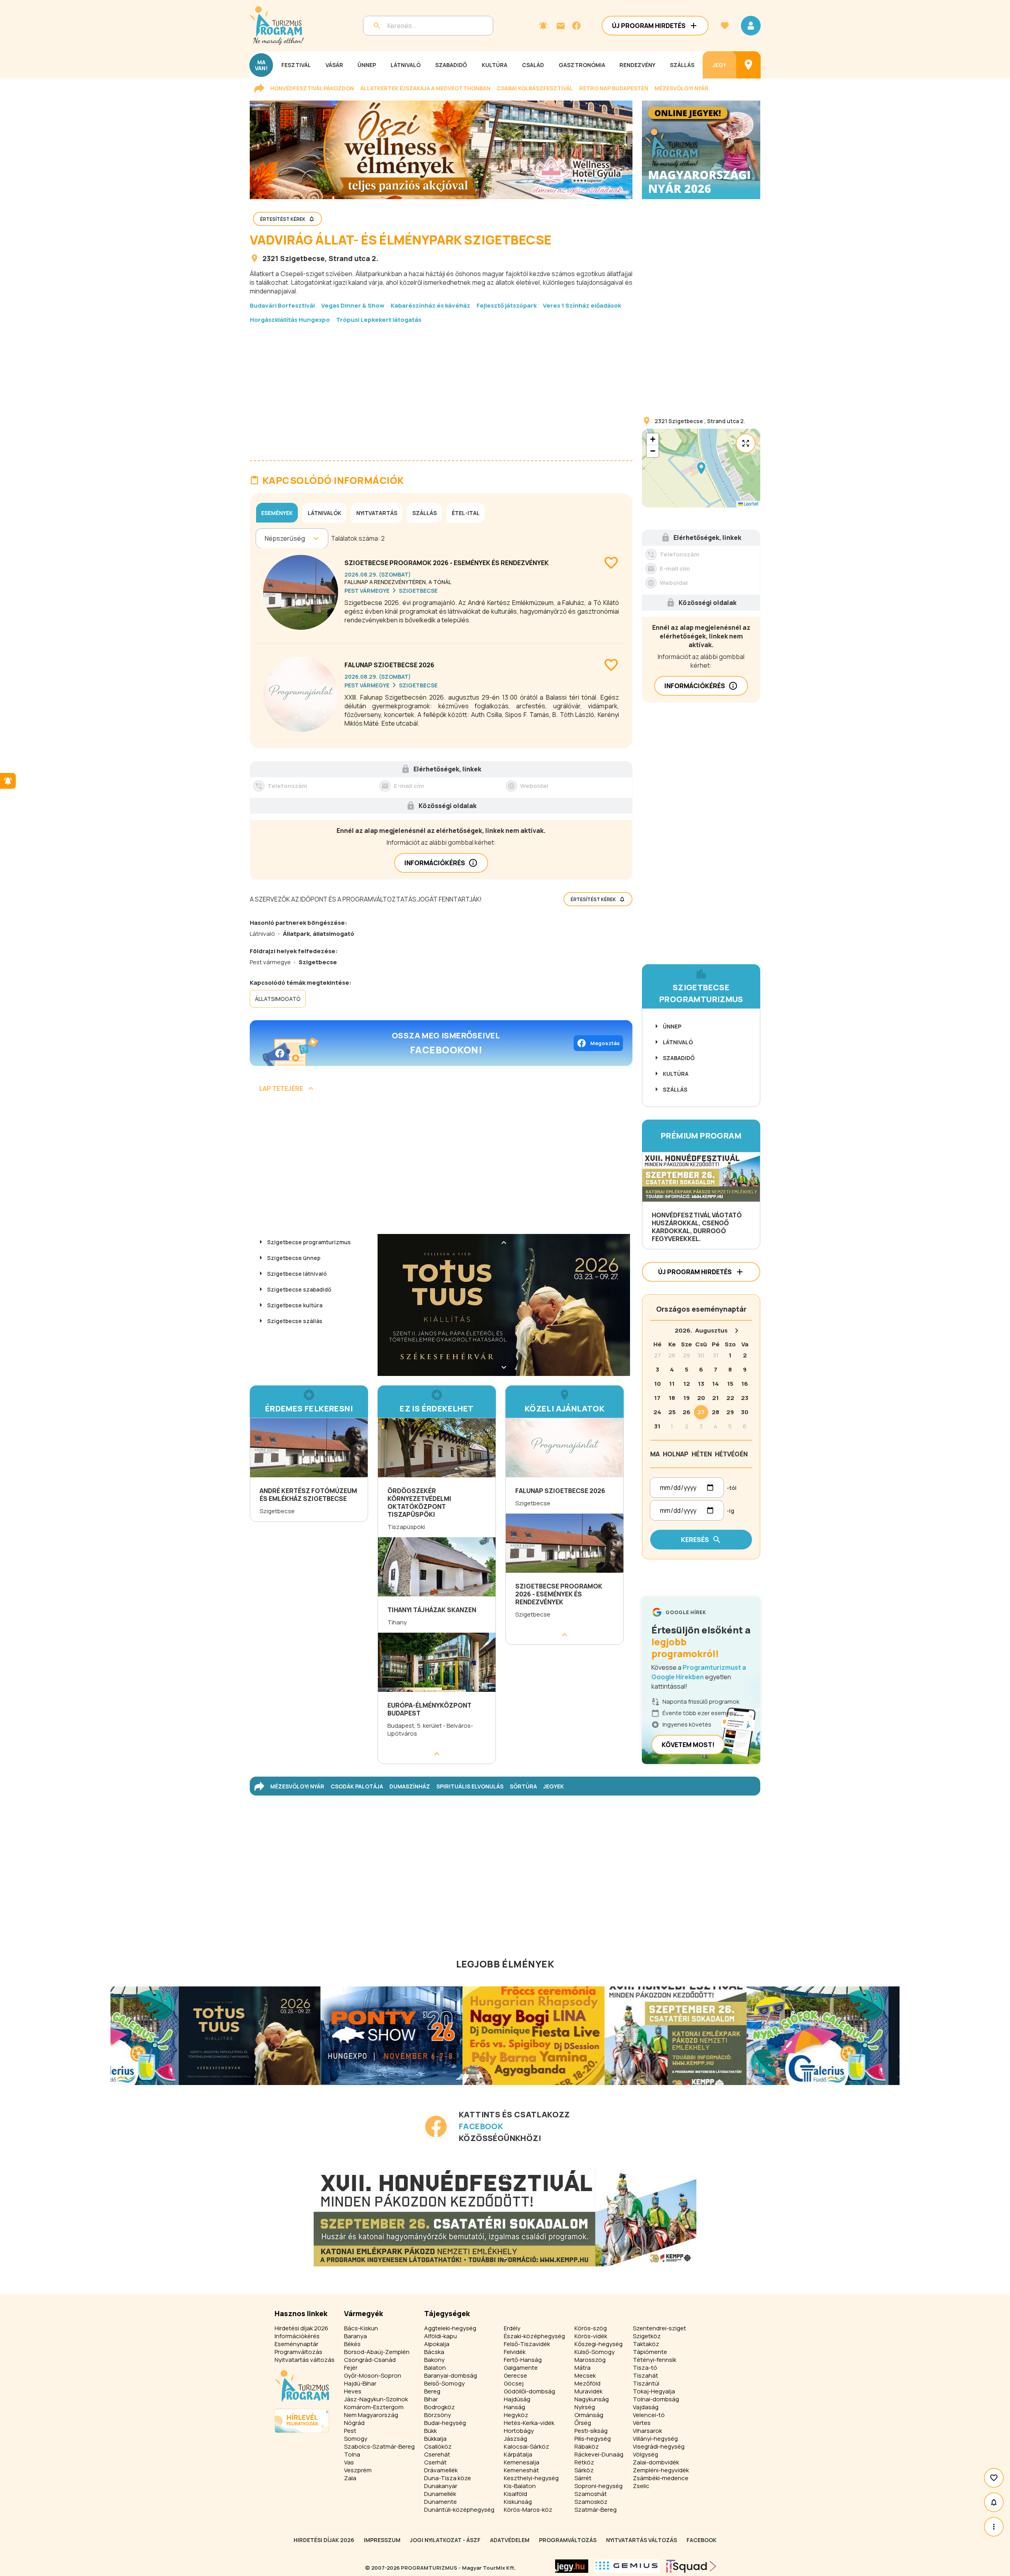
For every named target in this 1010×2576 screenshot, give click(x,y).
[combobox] (265, 538)
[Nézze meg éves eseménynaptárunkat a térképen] (748, 65)
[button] (701, 468)
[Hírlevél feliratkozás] (543, 26)
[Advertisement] (441, 386)
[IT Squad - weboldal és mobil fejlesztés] (691, 2566)
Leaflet (751, 504)
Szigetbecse (302, 258)
